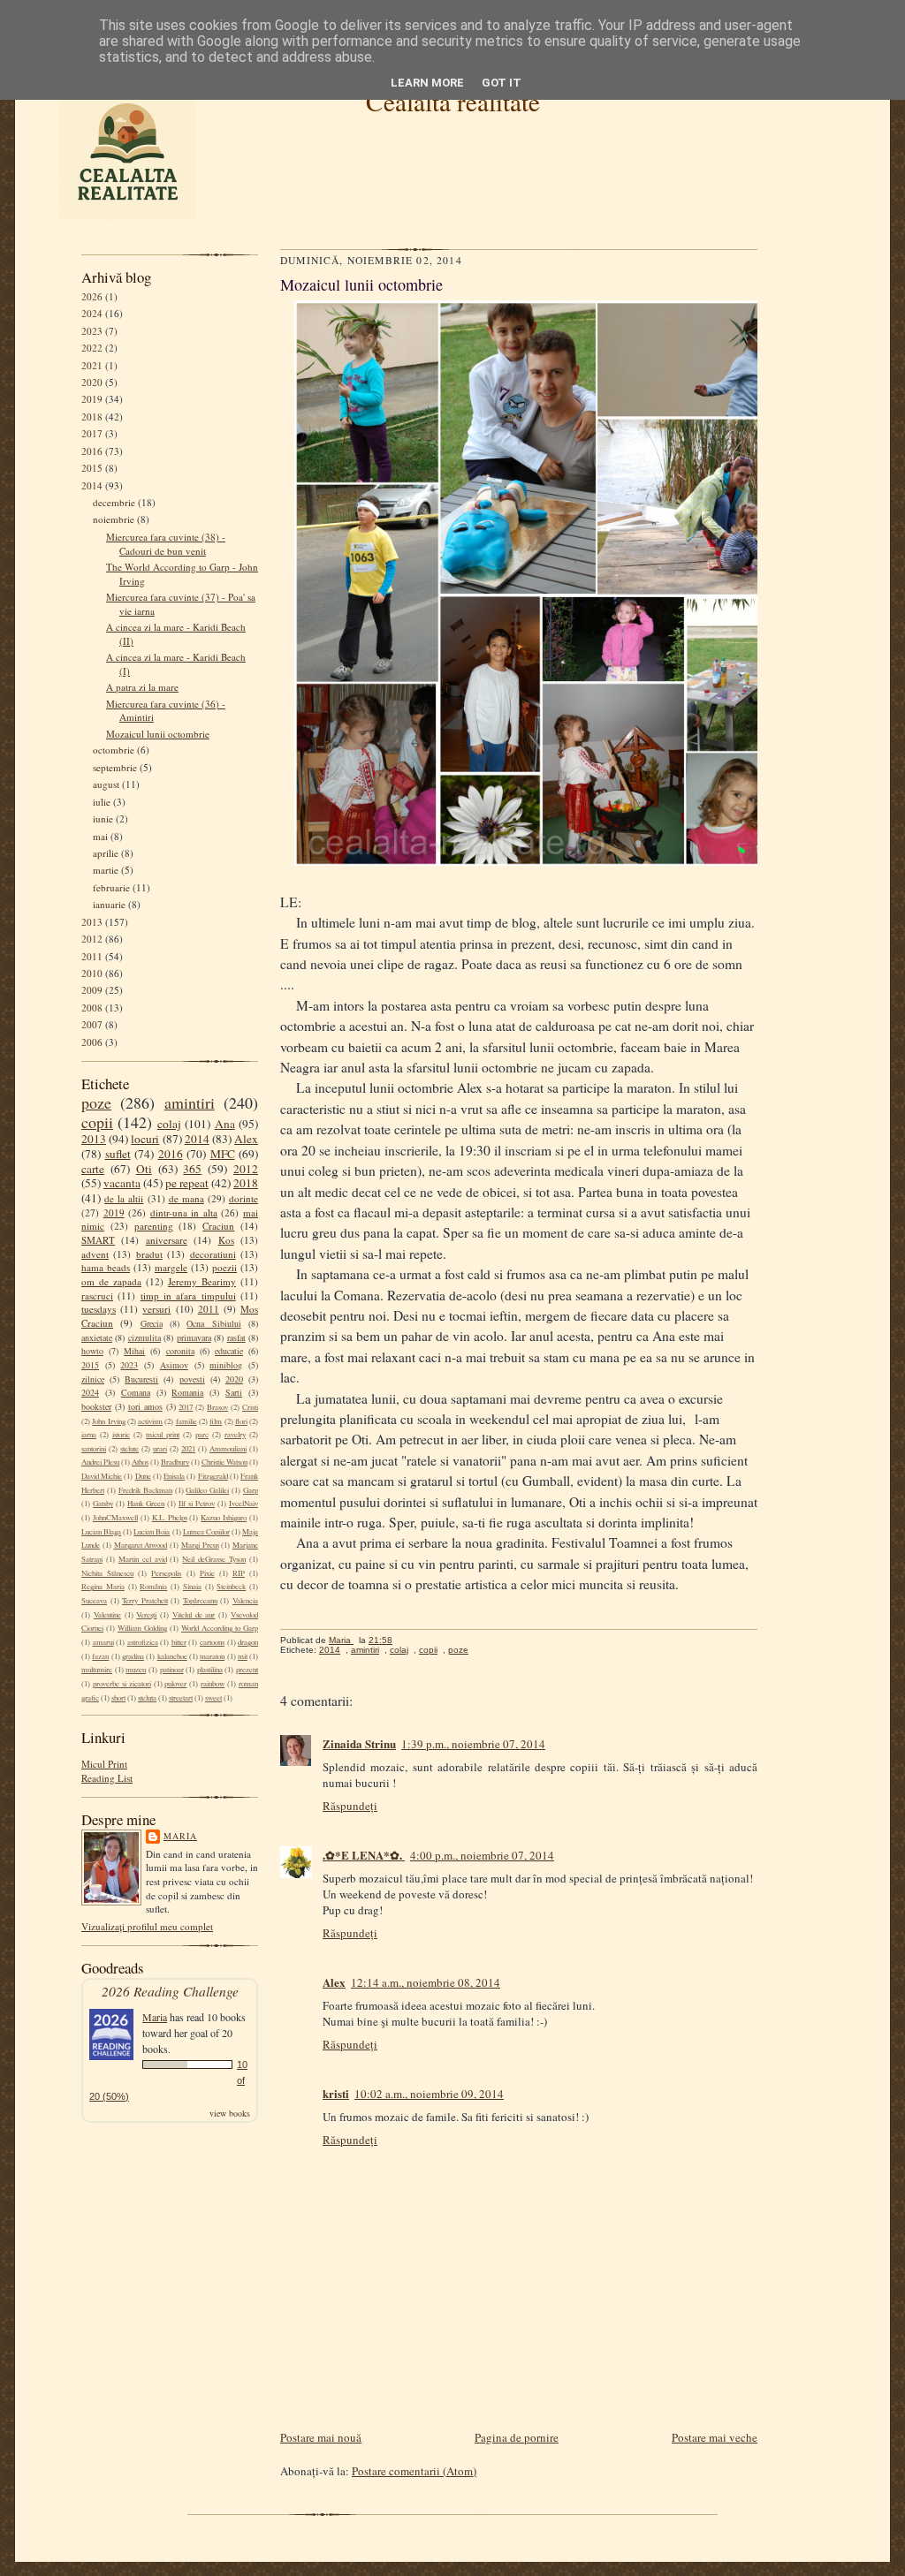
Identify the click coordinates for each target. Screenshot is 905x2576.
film (216, 1421)
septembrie (115, 767)
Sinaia (192, 1587)
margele (171, 1267)
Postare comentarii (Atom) (414, 2471)
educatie (229, 1351)
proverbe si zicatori (122, 1684)
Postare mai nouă (321, 2437)
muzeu (136, 1670)
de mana (186, 1198)
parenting (154, 1226)
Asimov (174, 1365)
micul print (163, 1435)
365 (192, 1169)
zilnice (93, 1379)
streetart (181, 1698)
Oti (144, 1169)
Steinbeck (231, 1587)
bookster (96, 1406)
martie (106, 870)
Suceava (94, 1601)
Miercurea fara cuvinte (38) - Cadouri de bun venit (166, 544)
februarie (111, 887)
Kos (226, 1240)
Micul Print (104, 1764)
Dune (143, 1476)
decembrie (114, 502)
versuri (156, 1309)
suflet (118, 1154)
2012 (92, 939)
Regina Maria (103, 1587)
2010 (92, 973)
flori (241, 1421)
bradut (149, 1254)
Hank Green (146, 1504)
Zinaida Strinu (359, 1743)
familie (186, 1421)
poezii (224, 1267)
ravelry (235, 1435)
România (153, 1587)
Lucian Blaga (101, 1532)
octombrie (114, 750)
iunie (103, 818)
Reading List (107, 1778)
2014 (92, 485)
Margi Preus (200, 1545)
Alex (246, 1139)
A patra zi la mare (142, 687)
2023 (92, 331)
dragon (248, 1642)
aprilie (106, 853)
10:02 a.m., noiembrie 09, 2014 (429, 2094)
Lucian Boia (152, 1532)
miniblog (226, 1365)
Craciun (218, 1226)
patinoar (172, 1670)
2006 (92, 1042)
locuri (145, 1139)
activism (150, 1421)
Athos (140, 1462)
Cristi (250, 1407)
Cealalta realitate (453, 101)
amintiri (190, 1102)
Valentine (107, 1615)
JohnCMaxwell (115, 1518)
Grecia (152, 1323)
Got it (502, 83)
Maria (180, 1836)
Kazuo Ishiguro (224, 1518)
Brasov (217, 1407)
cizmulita (144, 1337)
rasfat (236, 1337)
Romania (187, 1392)
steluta (147, 1698)
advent (95, 1254)
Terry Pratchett (145, 1601)
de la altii (124, 1198)
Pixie (207, 1573)
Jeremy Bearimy (202, 1281)
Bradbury (175, 1462)
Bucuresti (141, 1379)
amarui (103, 1642)
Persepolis (166, 1573)
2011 (92, 956)
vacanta (122, 1183)
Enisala (174, 1476)
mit (243, 1656)
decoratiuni (213, 1254)
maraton (212, 1656)
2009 (92, 990)
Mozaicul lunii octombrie (158, 734)
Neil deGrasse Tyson (214, 1559)
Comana (136, 1392)
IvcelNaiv (243, 1504)
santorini (94, 1449)
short (118, 1698)
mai (100, 836)
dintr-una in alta (184, 1212)
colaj (169, 1124)
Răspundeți (350, 1806)
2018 (92, 417)
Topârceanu (200, 1601)
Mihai (134, 1351)
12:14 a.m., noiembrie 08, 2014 (426, 1982)
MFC (223, 1154)
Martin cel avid (143, 1559)
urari (160, 1449)
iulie (102, 802)
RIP (239, 1573)
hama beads (106, 1267)
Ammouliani (228, 1449)
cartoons (212, 1642)
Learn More (427, 83)
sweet (213, 1698)
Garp (251, 1490)
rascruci (97, 1296)
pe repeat (187, 1183)
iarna (89, 1435)
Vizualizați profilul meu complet (147, 1926)
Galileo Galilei (207, 1490)
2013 (92, 922)
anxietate (97, 1337)
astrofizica (143, 1642)
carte (93, 1169)
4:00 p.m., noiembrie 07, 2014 (482, 1855)
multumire (97, 1670)
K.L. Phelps (170, 1518)
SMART (98, 1240)
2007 (92, 1024)
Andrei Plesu (100, 1462)
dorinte (243, 1198)
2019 (92, 399)
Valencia (245, 1601)
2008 (92, 1008)
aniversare (167, 1240)
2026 (92, 296)
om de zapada (111, 1281)
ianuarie (109, 904)
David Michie (102, 1476)
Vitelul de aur (194, 1615)
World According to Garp (220, 1628)
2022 (92, 348)
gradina (133, 1656)
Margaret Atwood (141, 1545)
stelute (129, 1449)
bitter (179, 1642)
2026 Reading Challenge (170, 1991)
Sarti (234, 1392)
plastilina (210, 1670)
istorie (121, 1435)
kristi (336, 2093)
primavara (194, 1337)
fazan (100, 1656)
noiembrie (114, 519)
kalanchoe (172, 1656)
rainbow (213, 1684)
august (106, 784)
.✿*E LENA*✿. (364, 1855)
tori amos (145, 1406)
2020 (92, 382)
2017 (92, 433)
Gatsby (103, 1504)
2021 (92, 365)
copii (97, 1122)
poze (96, 1102)
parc (202, 1435)
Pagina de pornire (517, 2437)
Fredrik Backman (145, 1490)
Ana (225, 1124)
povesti (192, 1379)
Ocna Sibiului (213, 1323)
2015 (92, 468)
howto (92, 1351)
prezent (247, 1670)
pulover (175, 1684)
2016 (92, 451)
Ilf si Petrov (197, 1504)
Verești (146, 1615)
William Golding (142, 1628)
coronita (180, 1351)
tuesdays (99, 1309)
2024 (92, 313)
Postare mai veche (715, 2437)
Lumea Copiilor (206, 1532)
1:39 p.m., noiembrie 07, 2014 (473, 1744)
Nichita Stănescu (107, 1573)
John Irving (108, 1421)
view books (230, 2113)
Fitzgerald (213, 1476)
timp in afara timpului (188, 1296)
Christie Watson (224, 1462)
